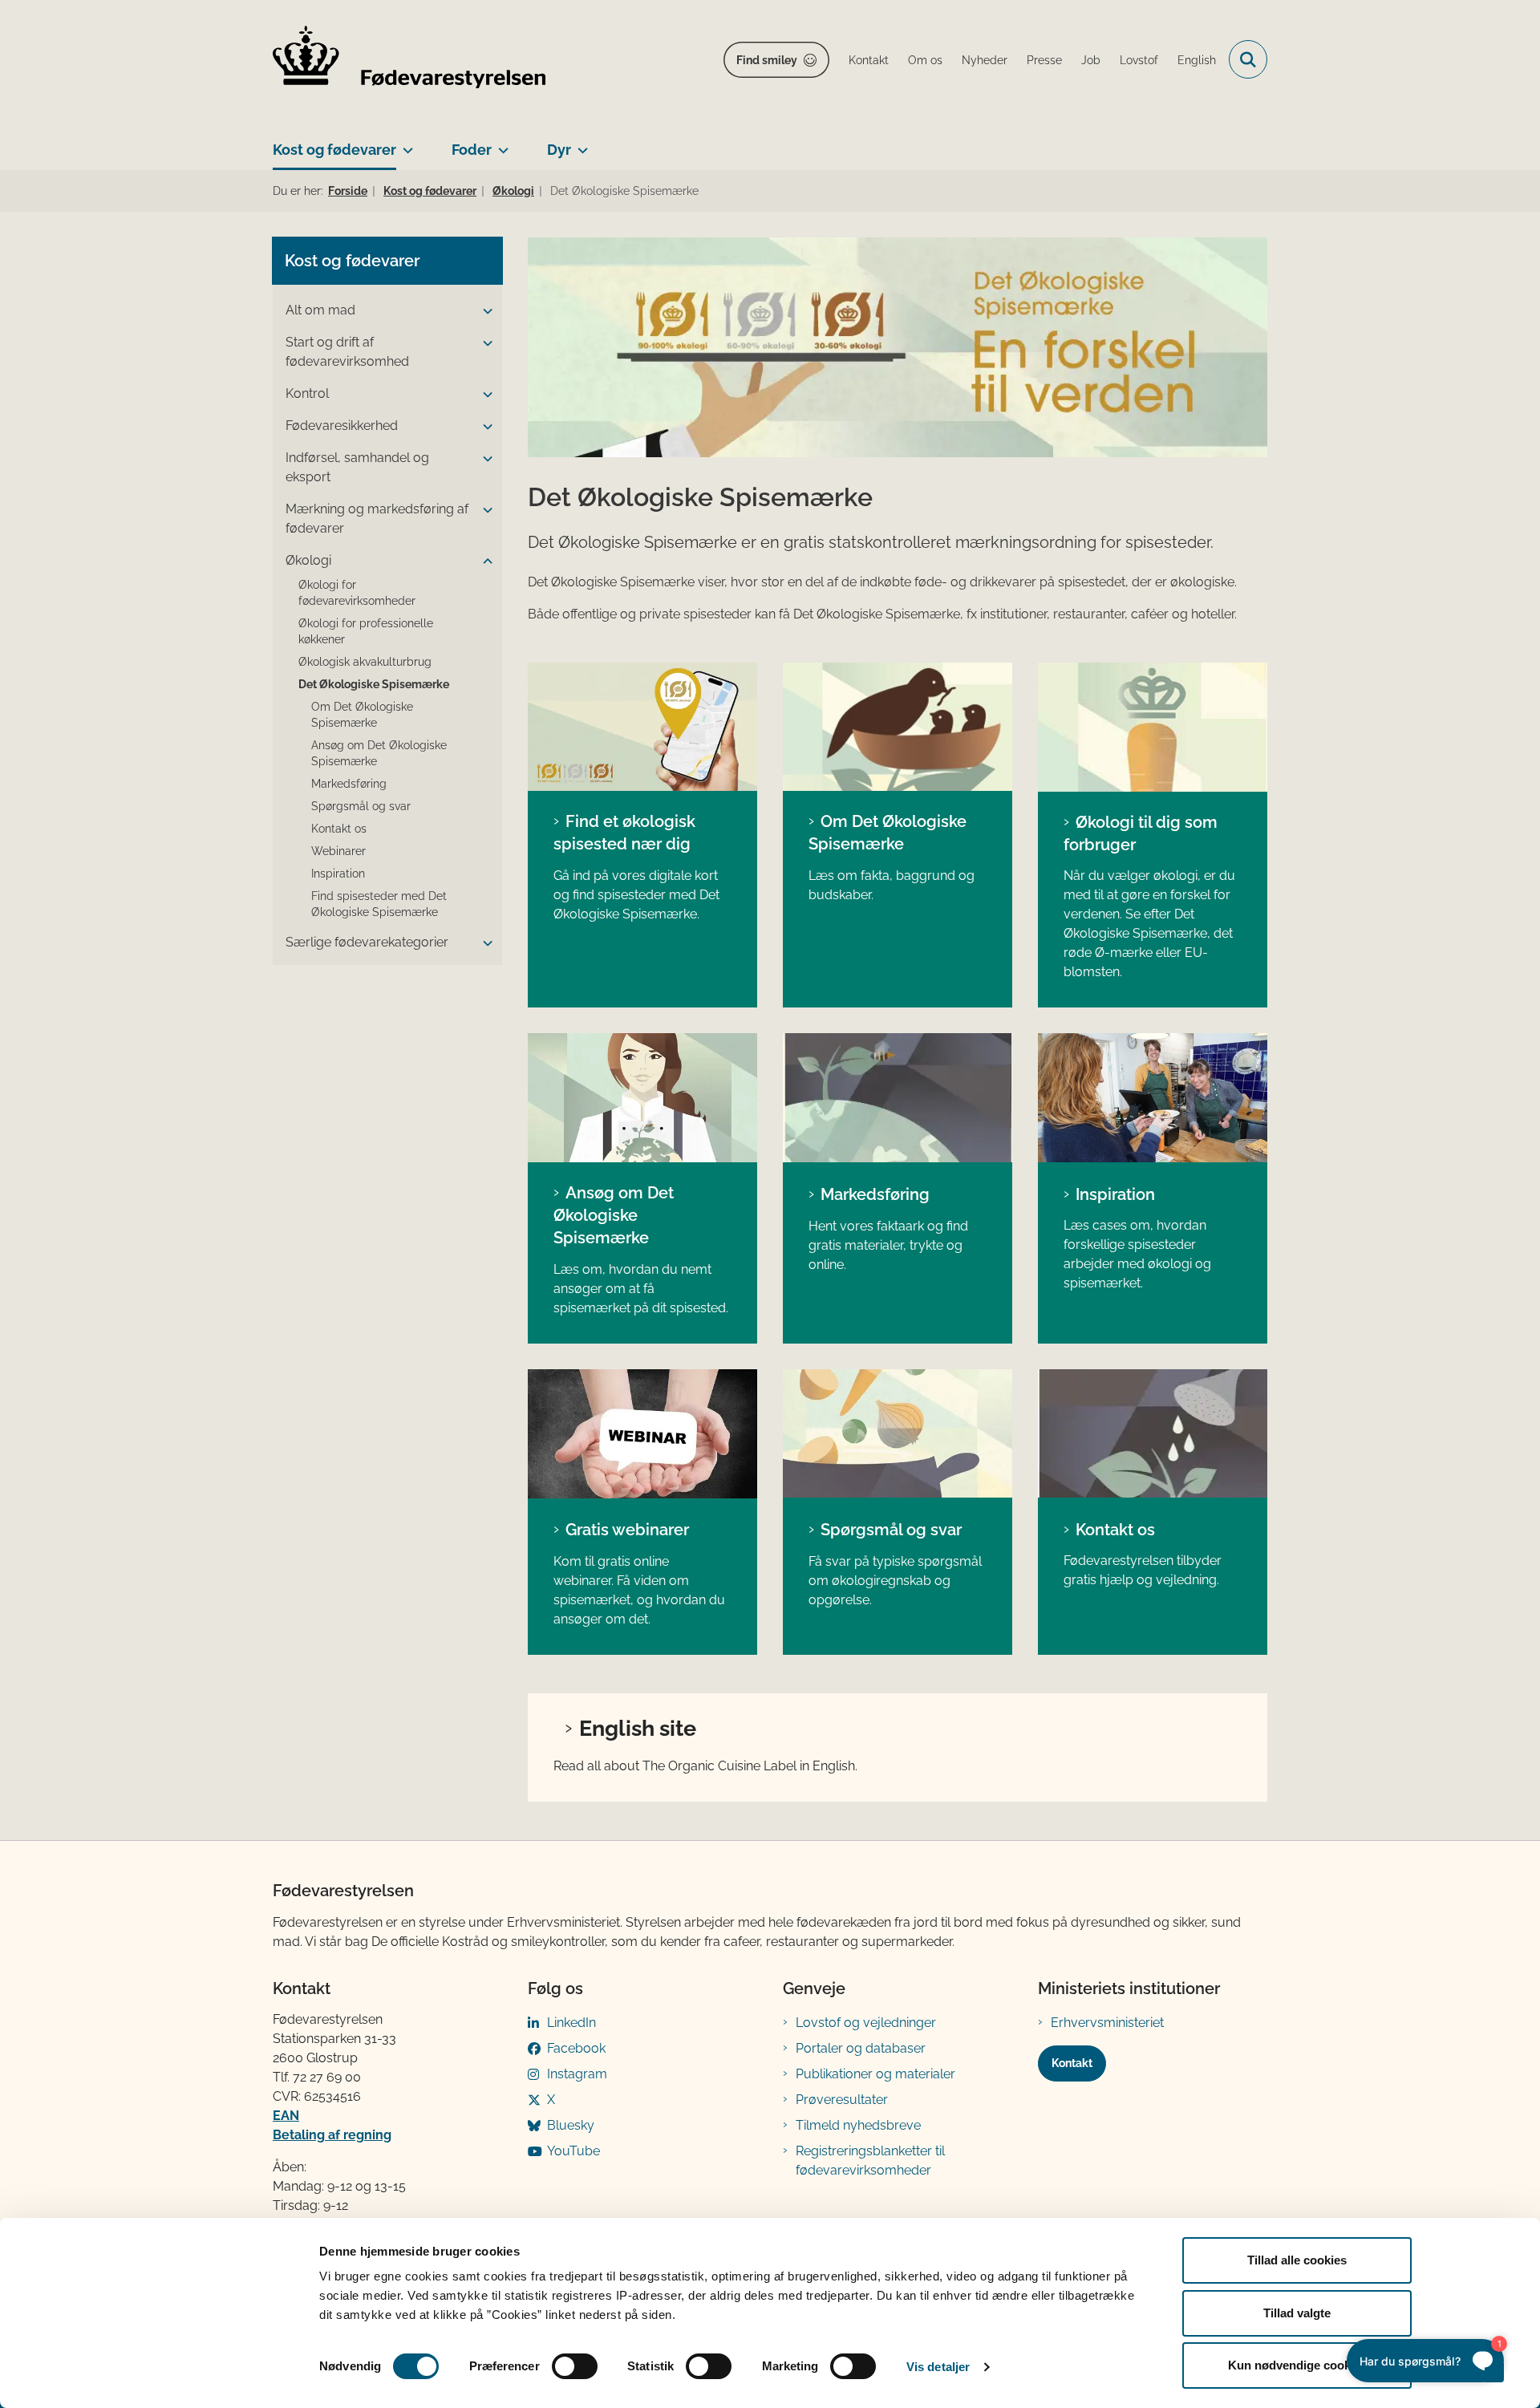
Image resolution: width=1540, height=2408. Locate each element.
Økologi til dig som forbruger (1141, 833)
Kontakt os (1115, 1530)
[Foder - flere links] (500, 144)
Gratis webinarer (627, 1530)
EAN (286, 2116)
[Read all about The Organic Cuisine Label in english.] (642, 727)
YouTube (573, 2151)
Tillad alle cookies (1297, 2260)
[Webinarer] (642, 1434)
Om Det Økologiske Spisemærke (888, 833)
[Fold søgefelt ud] (1248, 59)
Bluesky (571, 2125)
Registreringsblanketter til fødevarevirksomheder (870, 2161)
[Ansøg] (642, 1098)
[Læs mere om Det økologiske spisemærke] (898, 727)
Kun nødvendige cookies (1297, 2365)
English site (638, 1728)
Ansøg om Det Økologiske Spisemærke (614, 1215)
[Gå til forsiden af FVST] (409, 60)
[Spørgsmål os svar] (898, 1434)
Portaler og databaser (861, 2048)
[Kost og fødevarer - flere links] (405, 144)
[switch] (575, 2366)
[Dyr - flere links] (580, 144)
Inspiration (1115, 1194)
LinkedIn (571, 2023)
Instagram (577, 2074)
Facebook (576, 2048)
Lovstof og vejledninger (866, 2023)
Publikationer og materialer (875, 2074)
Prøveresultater (842, 2100)
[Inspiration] (1153, 1098)
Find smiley (767, 60)
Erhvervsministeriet (1107, 2023)
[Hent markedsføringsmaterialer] (898, 1098)
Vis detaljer (938, 2367)
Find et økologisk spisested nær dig (624, 833)
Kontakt (1072, 2063)
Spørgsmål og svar (891, 1530)
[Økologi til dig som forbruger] (1153, 727)
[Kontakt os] (1153, 1434)
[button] (484, 311)
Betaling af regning (332, 2135)
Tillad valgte (1297, 2313)
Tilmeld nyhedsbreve (858, 2125)
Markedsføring (875, 1194)
